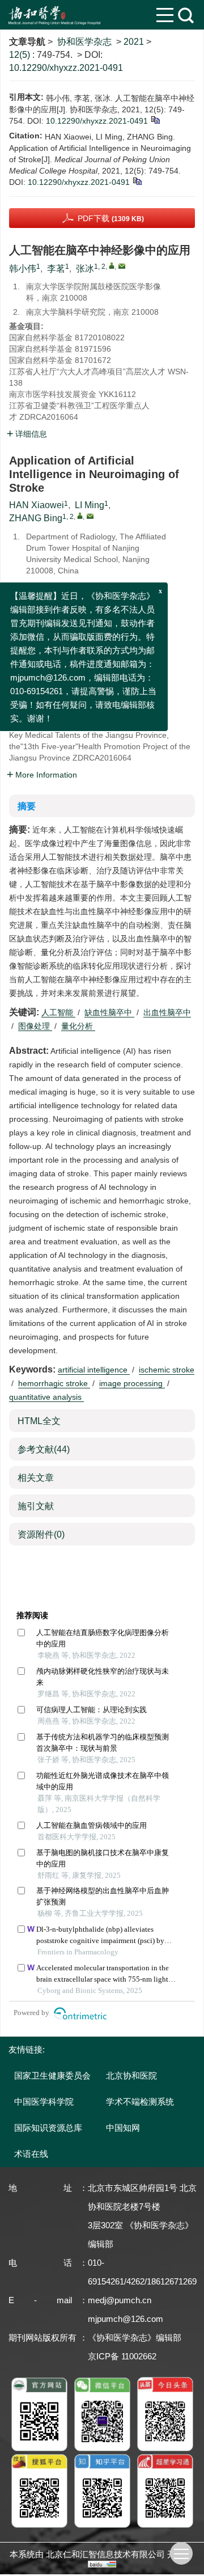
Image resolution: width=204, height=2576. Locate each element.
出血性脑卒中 (167, 1012)
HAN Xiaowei (37, 505)
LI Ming (90, 505)
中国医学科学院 (44, 2102)
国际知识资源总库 (48, 2128)
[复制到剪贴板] (155, 119)
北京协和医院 (131, 2075)
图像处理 (35, 1026)
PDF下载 (111, 218)
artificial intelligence (94, 1370)
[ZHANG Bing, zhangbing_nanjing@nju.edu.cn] (80, 516)
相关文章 (36, 1478)
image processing (132, 1383)
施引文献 (36, 1506)
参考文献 (44, 1449)
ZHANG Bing (36, 518)
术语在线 (31, 2154)
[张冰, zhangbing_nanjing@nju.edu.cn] (112, 265)
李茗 (56, 269)
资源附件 (41, 1534)
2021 (134, 42)
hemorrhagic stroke (54, 1383)
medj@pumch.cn (120, 2300)
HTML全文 (39, 1421)
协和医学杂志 (84, 42)
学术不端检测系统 (140, 2102)
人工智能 (58, 1012)
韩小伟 (23, 269)
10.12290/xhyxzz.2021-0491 (66, 68)
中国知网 (123, 2128)
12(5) (21, 55)
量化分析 (78, 1026)
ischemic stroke (167, 1370)
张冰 (85, 269)
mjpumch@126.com (126, 2319)
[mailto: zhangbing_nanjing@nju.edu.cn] (90, 516)
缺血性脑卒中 (109, 1012)
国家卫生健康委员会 (52, 2075)
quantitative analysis (46, 1397)
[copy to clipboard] (137, 180)
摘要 (27, 806)
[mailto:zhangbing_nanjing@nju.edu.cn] (122, 266)
